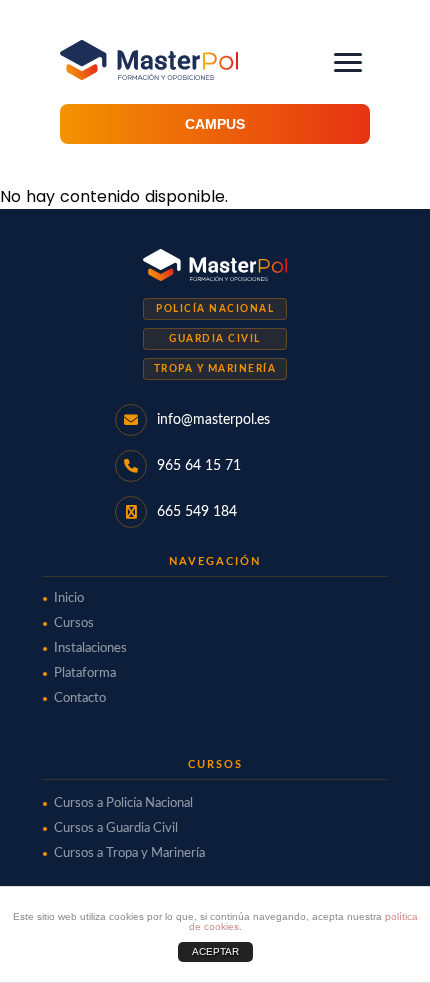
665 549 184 (197, 512)
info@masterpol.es (213, 420)
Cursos (74, 623)
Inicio (69, 598)
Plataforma (85, 673)
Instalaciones (90, 648)
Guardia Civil (215, 339)
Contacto (80, 698)
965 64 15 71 (199, 466)
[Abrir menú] (348, 62)
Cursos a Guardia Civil (116, 828)
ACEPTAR (215, 951)
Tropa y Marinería (215, 369)
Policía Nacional (215, 309)
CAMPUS (215, 124)
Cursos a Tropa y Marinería (129, 853)
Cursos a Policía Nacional (123, 803)
